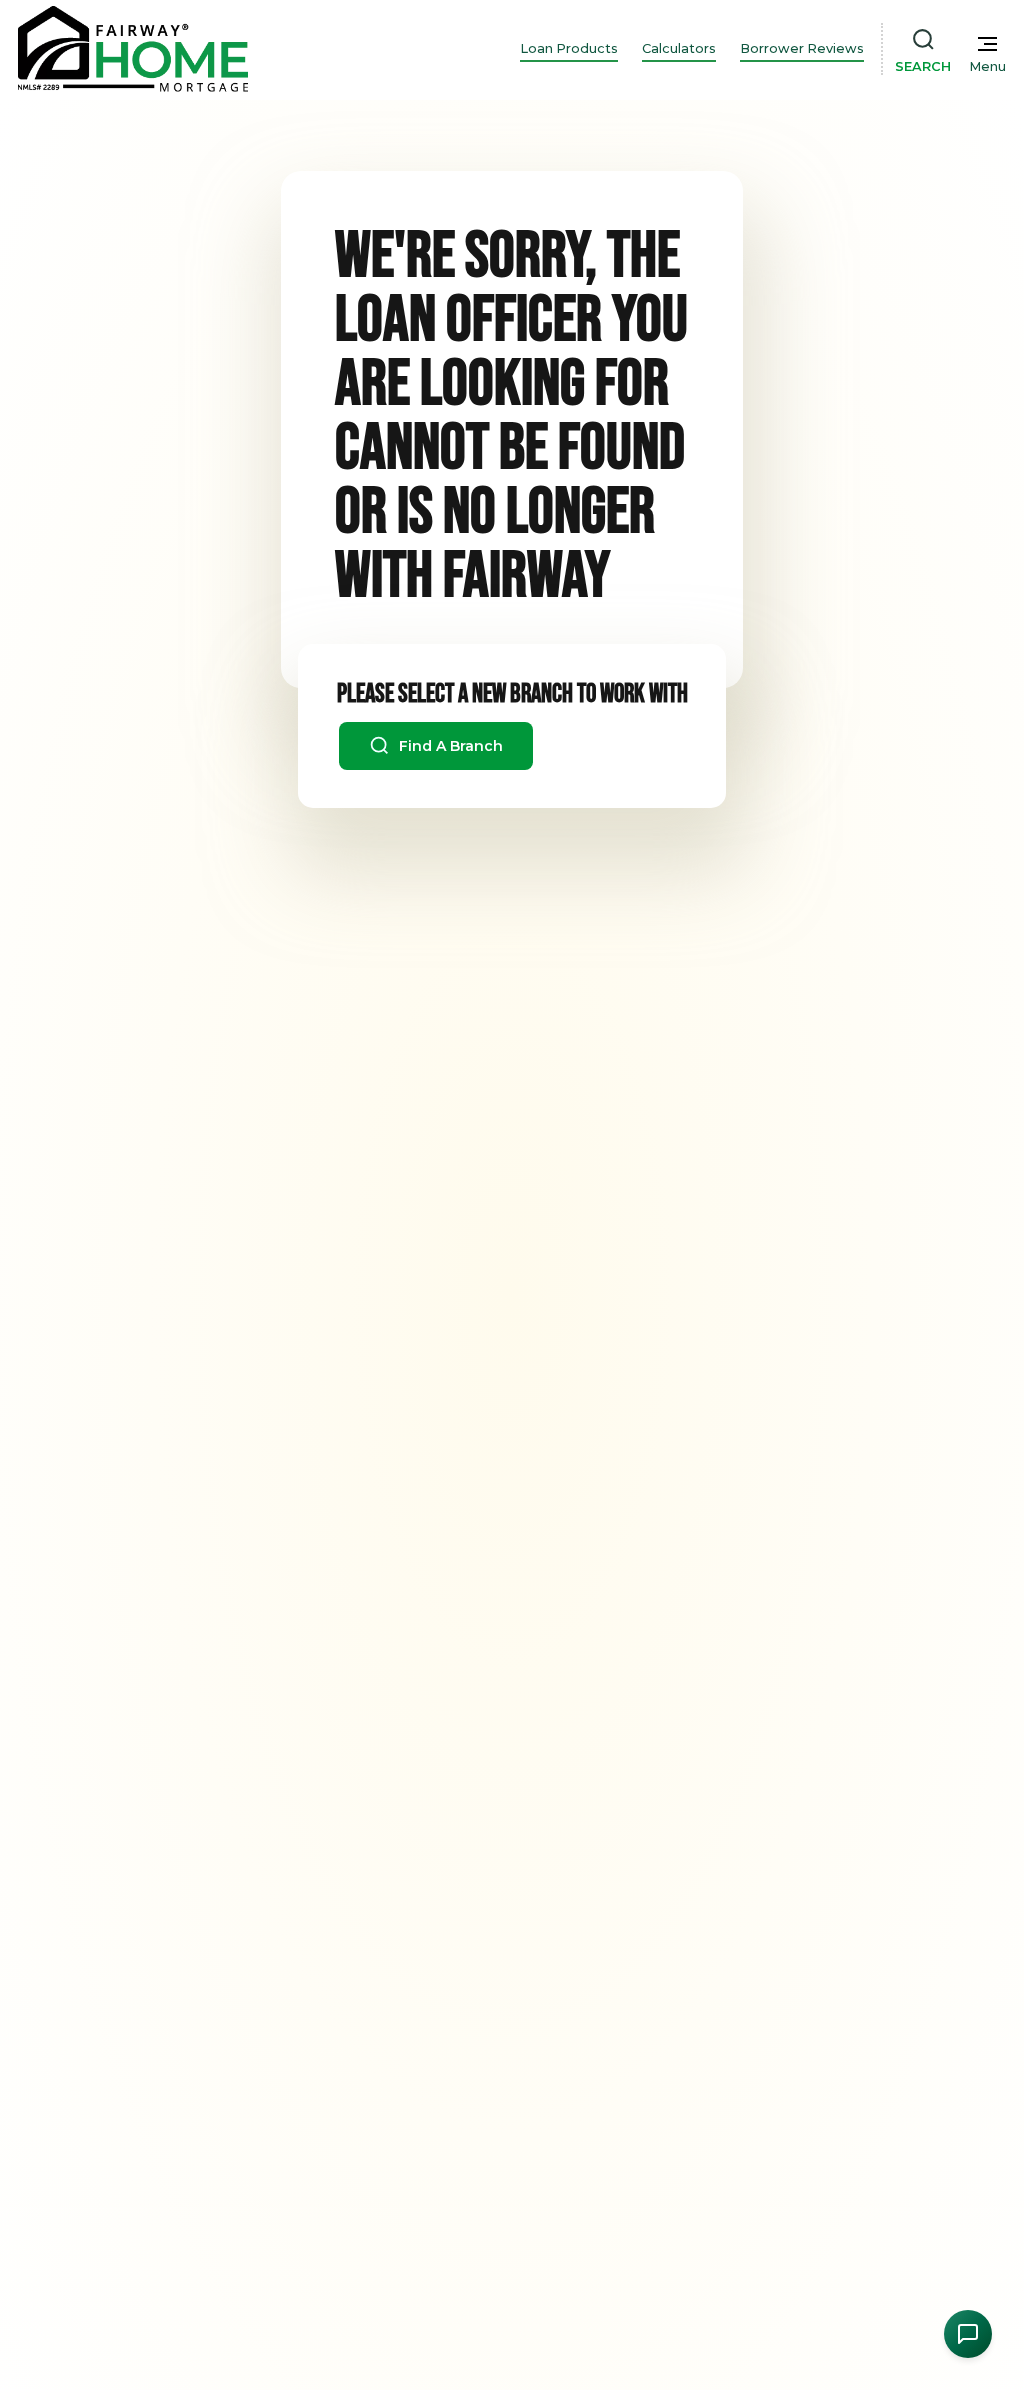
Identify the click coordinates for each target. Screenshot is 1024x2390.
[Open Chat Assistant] (968, 2334)
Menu (987, 66)
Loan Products (569, 48)
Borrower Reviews (802, 48)
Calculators (679, 48)
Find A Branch (449, 746)
